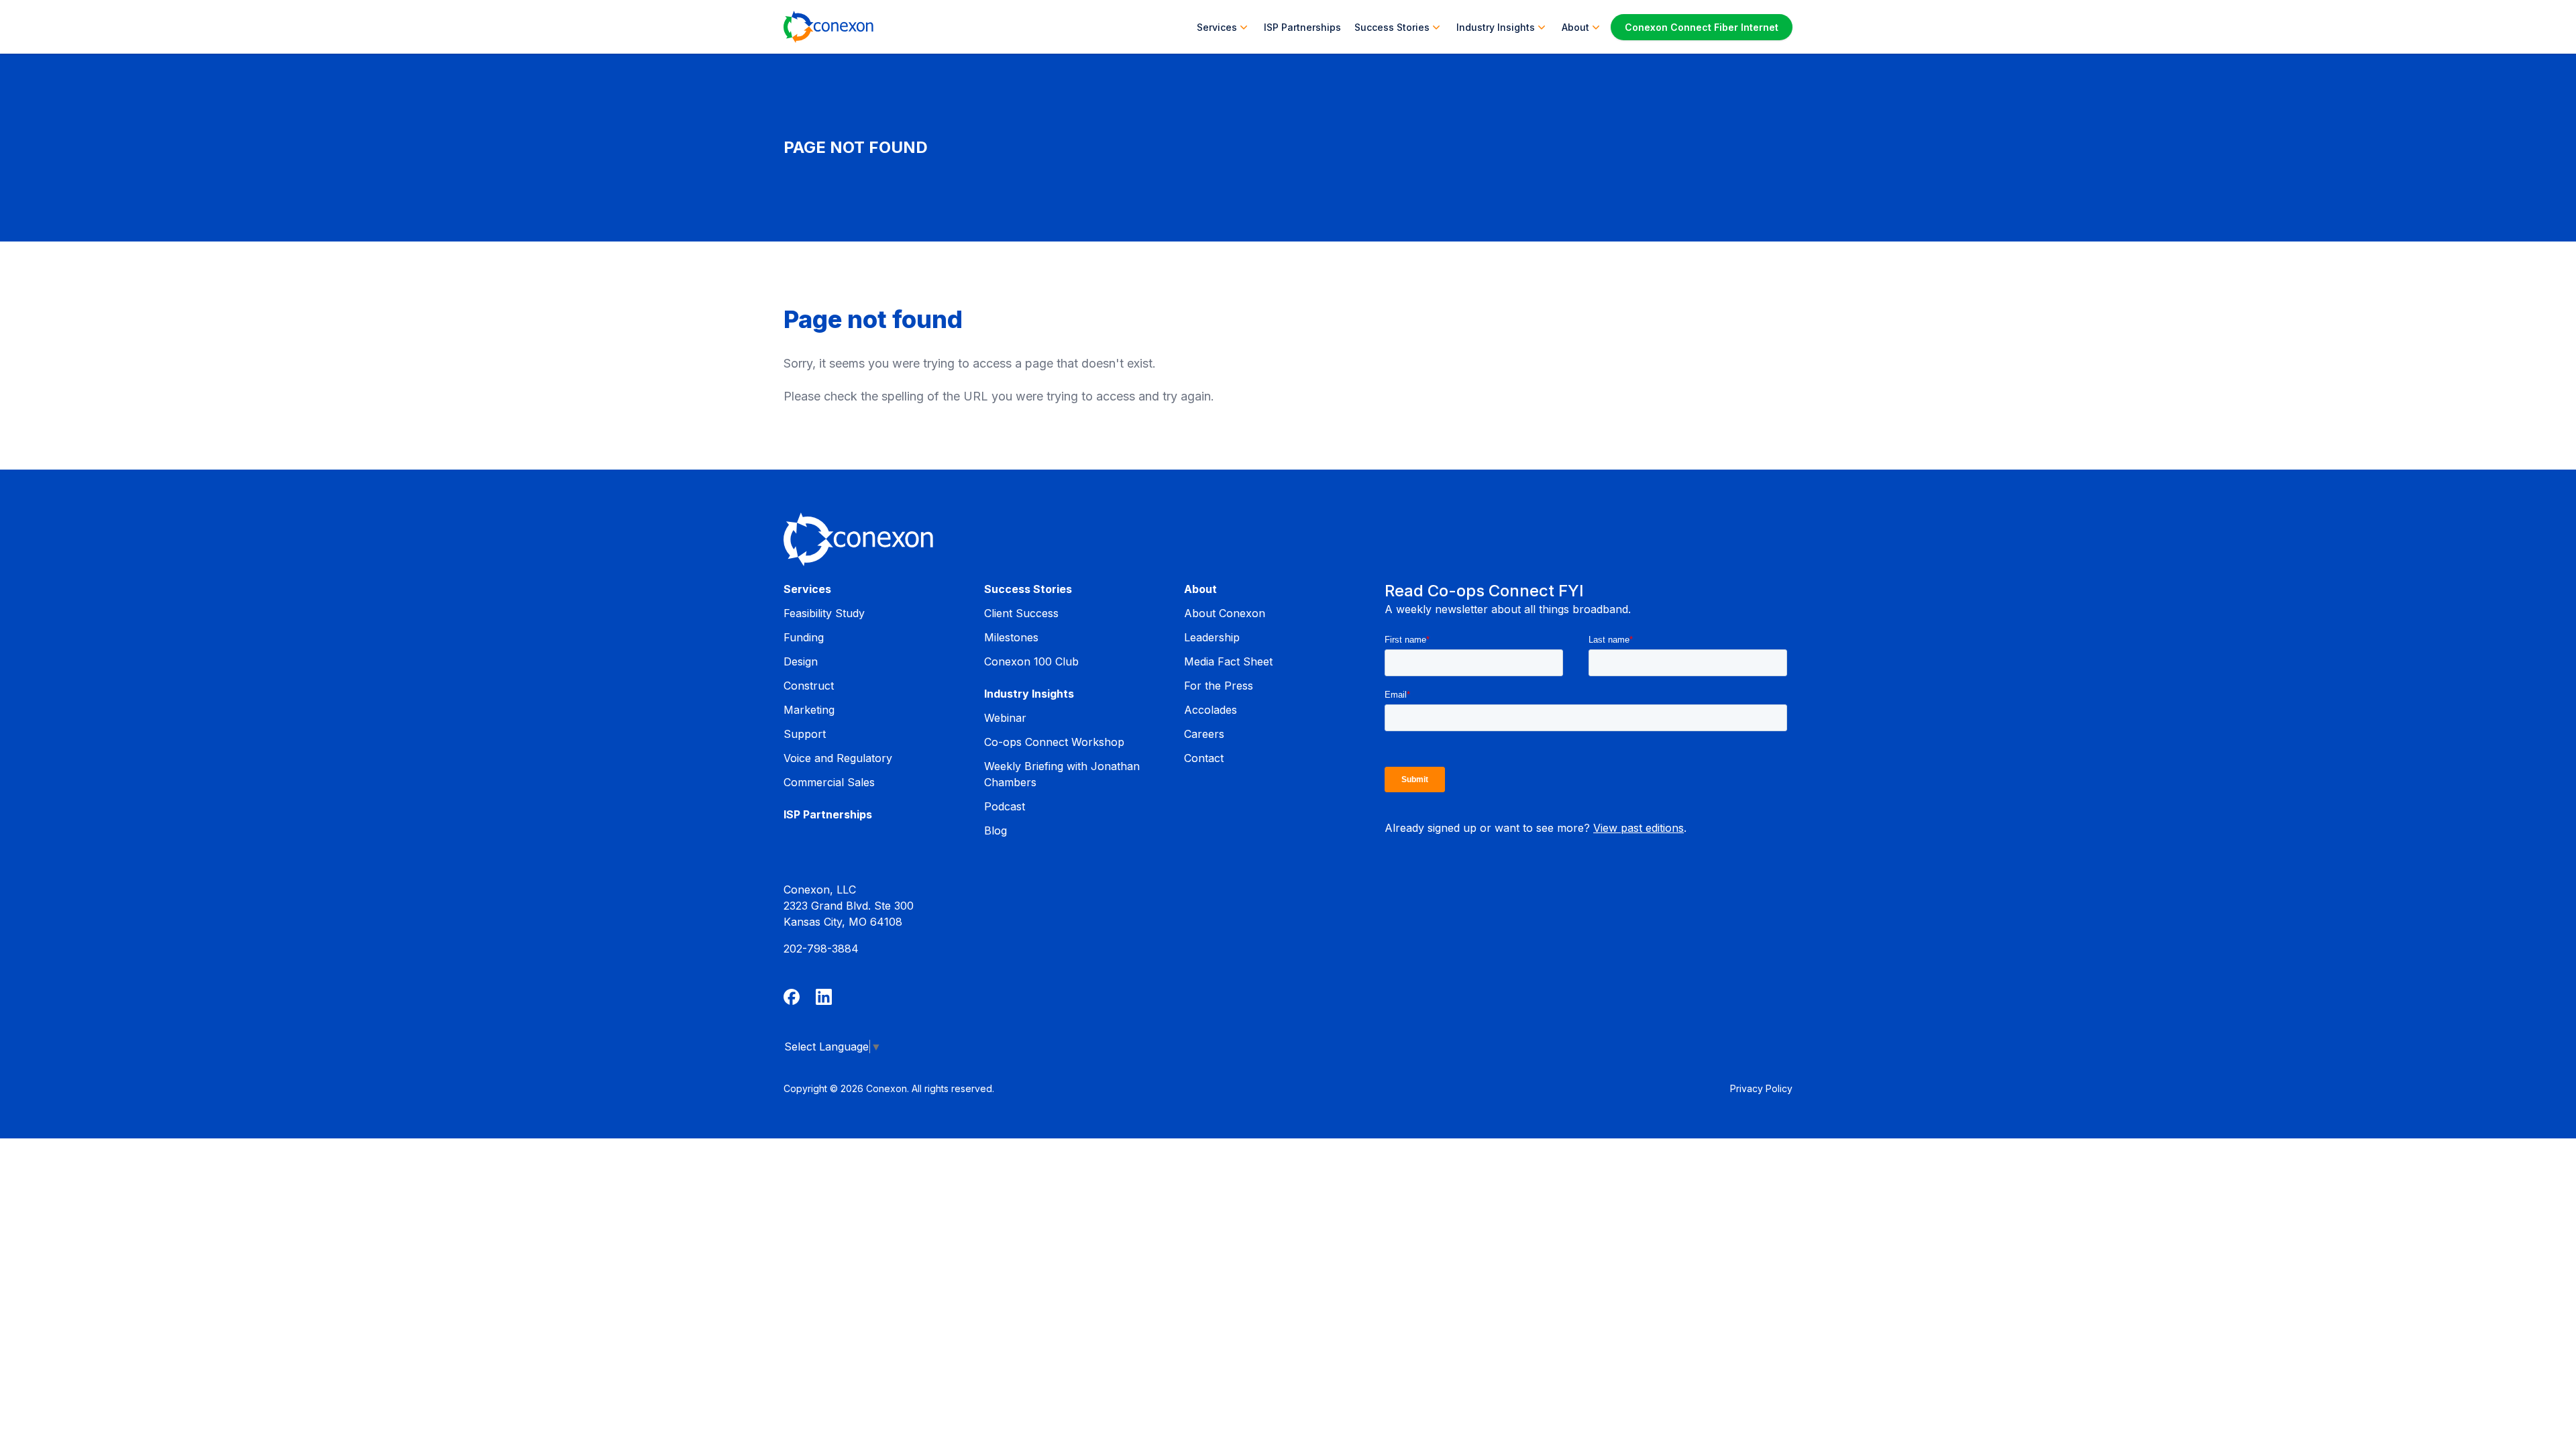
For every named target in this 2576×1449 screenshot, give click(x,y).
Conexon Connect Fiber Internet (1702, 27)
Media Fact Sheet (1228, 661)
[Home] (828, 27)
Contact (1204, 758)
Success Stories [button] (1392, 27)
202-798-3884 (821, 949)
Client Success (1021, 613)
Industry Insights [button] (1496, 27)
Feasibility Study (824, 613)
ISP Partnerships (1302, 27)
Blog (996, 830)
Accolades (1211, 710)
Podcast (1005, 806)
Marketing (809, 710)
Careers (1204, 734)
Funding (804, 637)
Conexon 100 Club (1031, 661)
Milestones (1011, 637)
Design (801, 661)
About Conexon (1225, 613)
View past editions (1639, 828)
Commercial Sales (829, 782)
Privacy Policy (1761, 1088)
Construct (809, 686)
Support (805, 734)
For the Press (1219, 686)
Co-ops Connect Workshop (1054, 742)
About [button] (1575, 27)
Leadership (1212, 637)
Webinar (1005, 718)
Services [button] (1217, 27)
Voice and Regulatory (838, 758)
